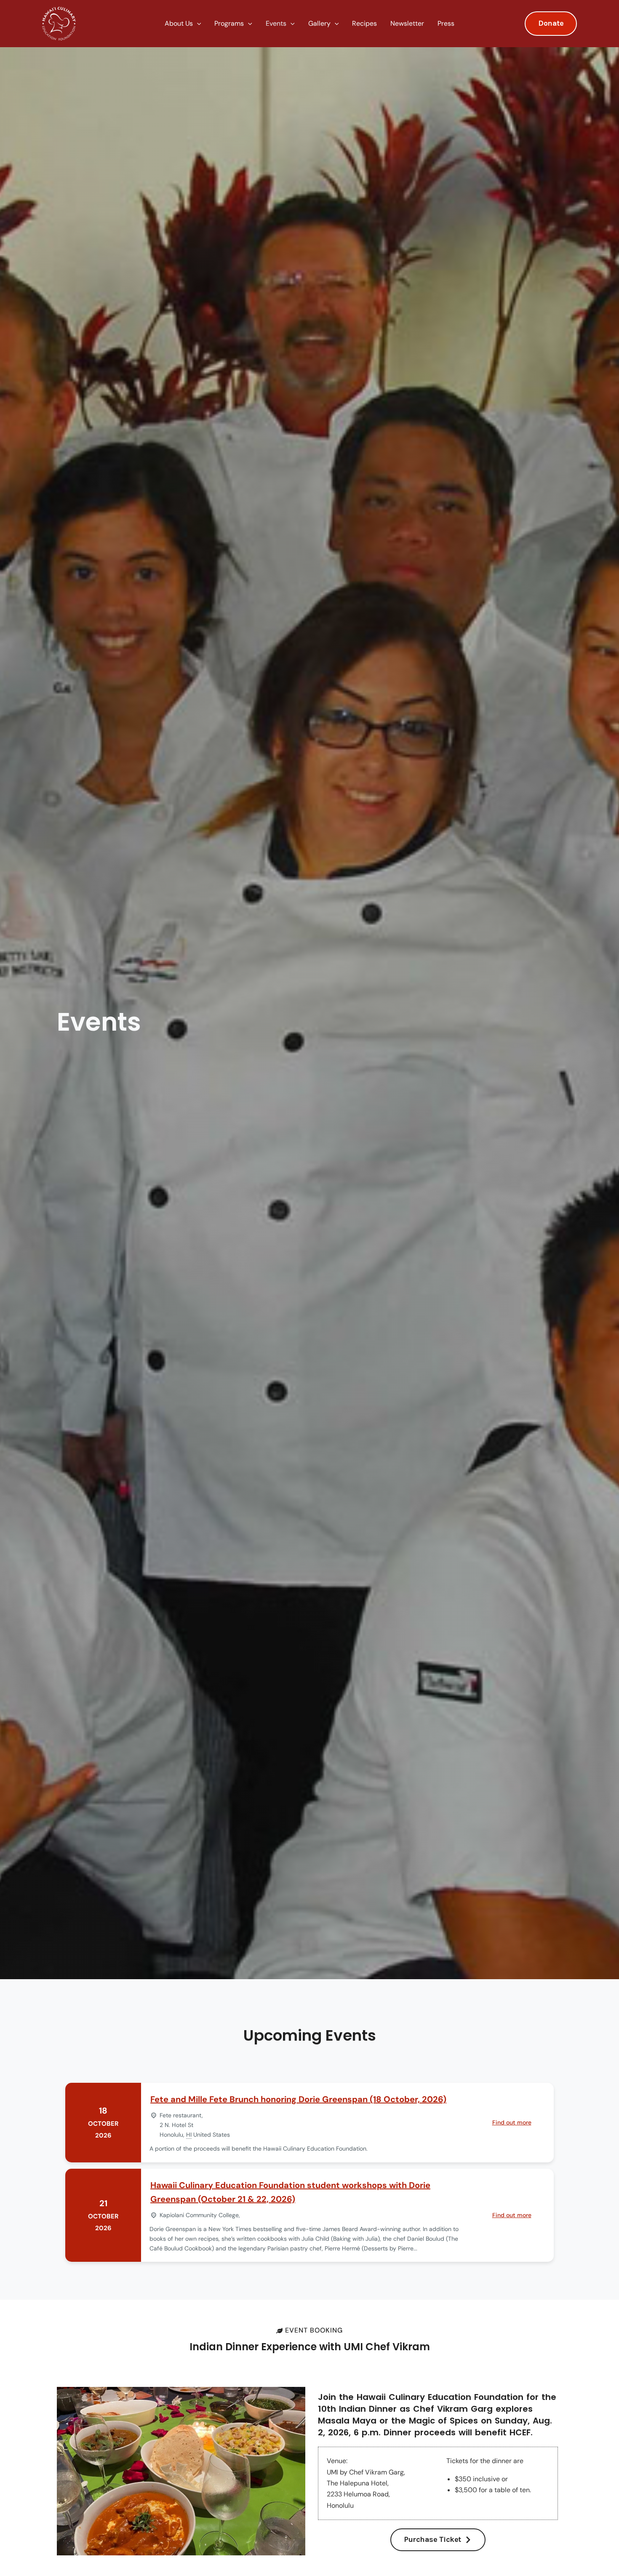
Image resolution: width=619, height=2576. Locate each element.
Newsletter (407, 23)
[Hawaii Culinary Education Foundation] (59, 23)
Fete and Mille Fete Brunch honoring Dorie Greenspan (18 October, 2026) (298, 2099)
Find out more (512, 2122)
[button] (197, 24)
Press (446, 23)
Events (276, 23)
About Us (179, 23)
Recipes (364, 23)
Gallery (319, 23)
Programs (229, 23)
